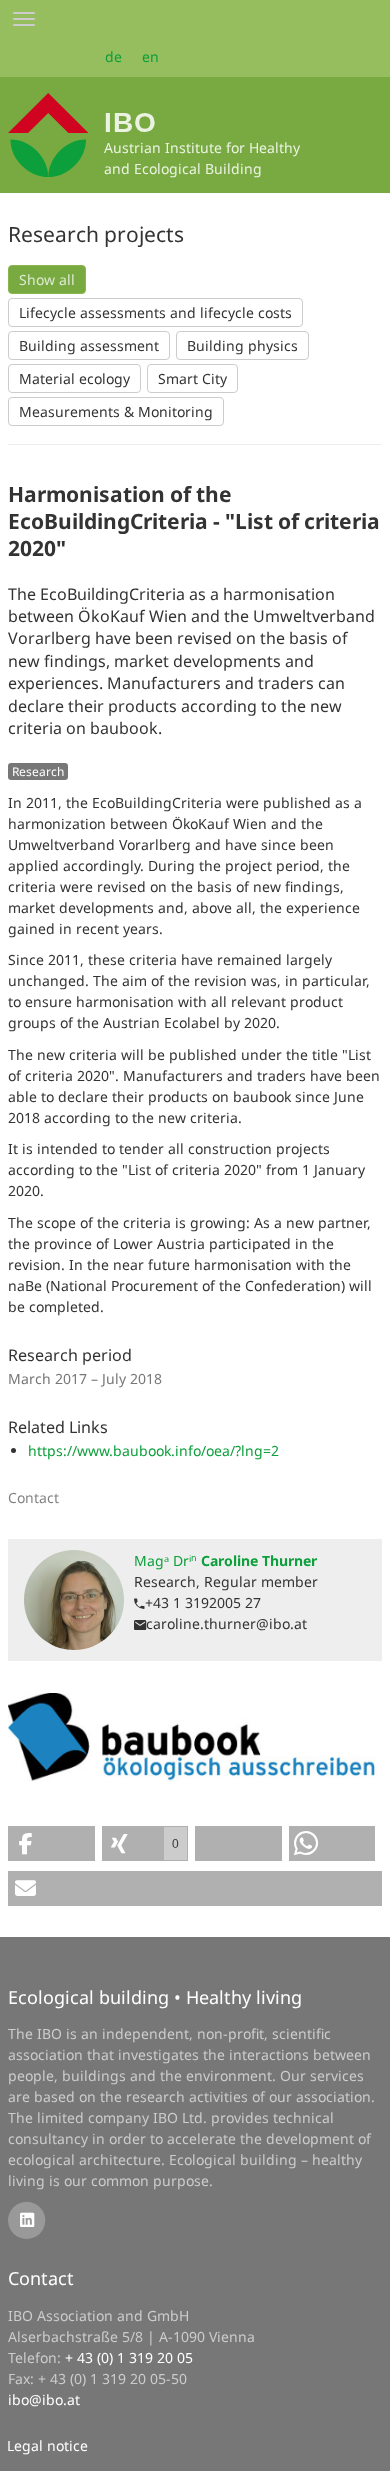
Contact (41, 2278)
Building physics (242, 345)
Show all (47, 279)
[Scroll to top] (361, 2442)
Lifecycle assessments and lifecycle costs (155, 312)
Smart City (192, 378)
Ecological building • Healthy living (155, 1997)
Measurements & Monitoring (116, 411)
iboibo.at (44, 2399)
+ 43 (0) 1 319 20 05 (129, 2357)
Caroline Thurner (225, 1560)
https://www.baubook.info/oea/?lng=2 (153, 1450)
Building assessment (89, 345)
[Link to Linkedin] (26, 2218)
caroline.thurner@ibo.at (226, 1623)
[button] (51, 1843)
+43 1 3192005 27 (203, 1602)
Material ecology (74, 378)
